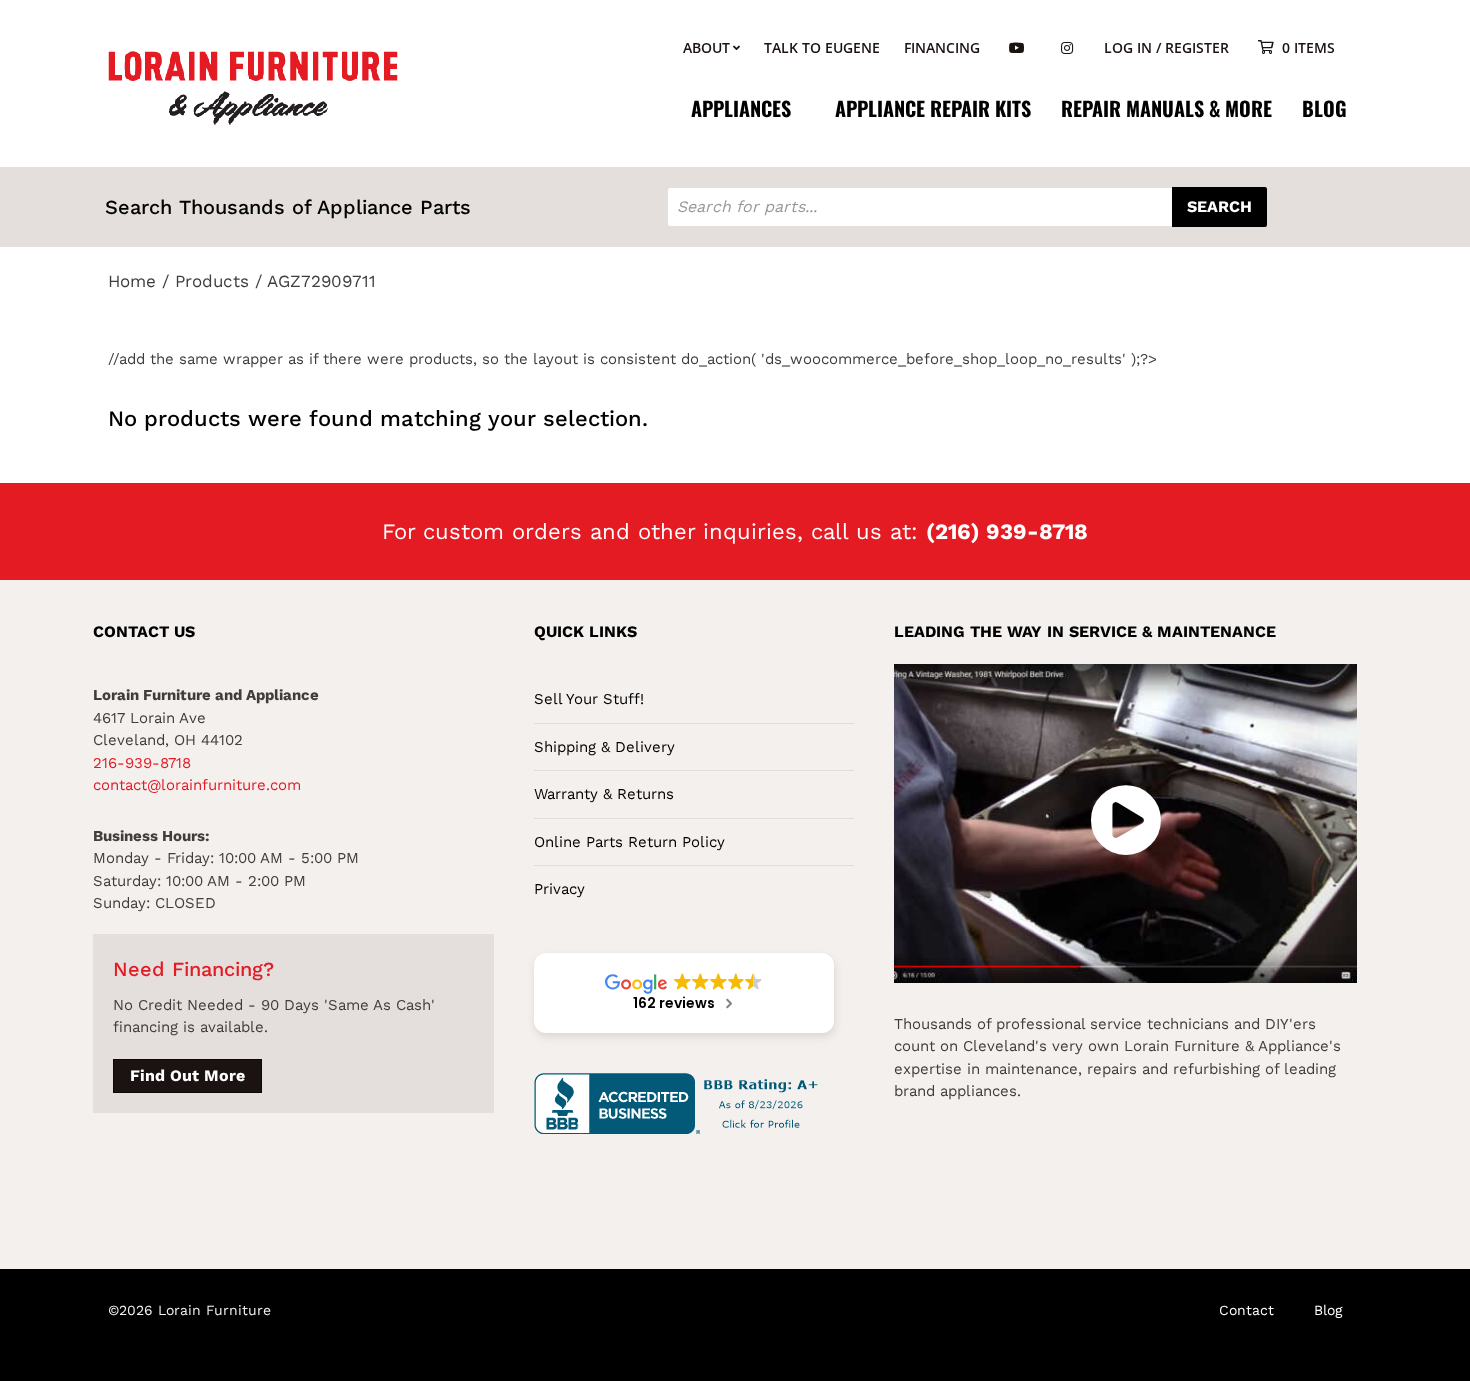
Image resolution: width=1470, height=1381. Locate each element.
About (706, 47)
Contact (1246, 1310)
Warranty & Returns (604, 794)
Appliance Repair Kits (933, 108)
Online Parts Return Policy (629, 842)
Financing (942, 47)
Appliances (741, 108)
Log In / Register (1166, 47)
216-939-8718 (142, 763)
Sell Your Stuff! (589, 699)
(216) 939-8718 (1007, 531)
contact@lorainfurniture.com (197, 785)
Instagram (1067, 48)
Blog (1324, 108)
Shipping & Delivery (604, 747)
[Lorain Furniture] (253, 86)
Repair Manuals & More (1166, 108)
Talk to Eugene (822, 47)
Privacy (559, 889)
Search (1219, 206)
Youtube (1017, 48)
